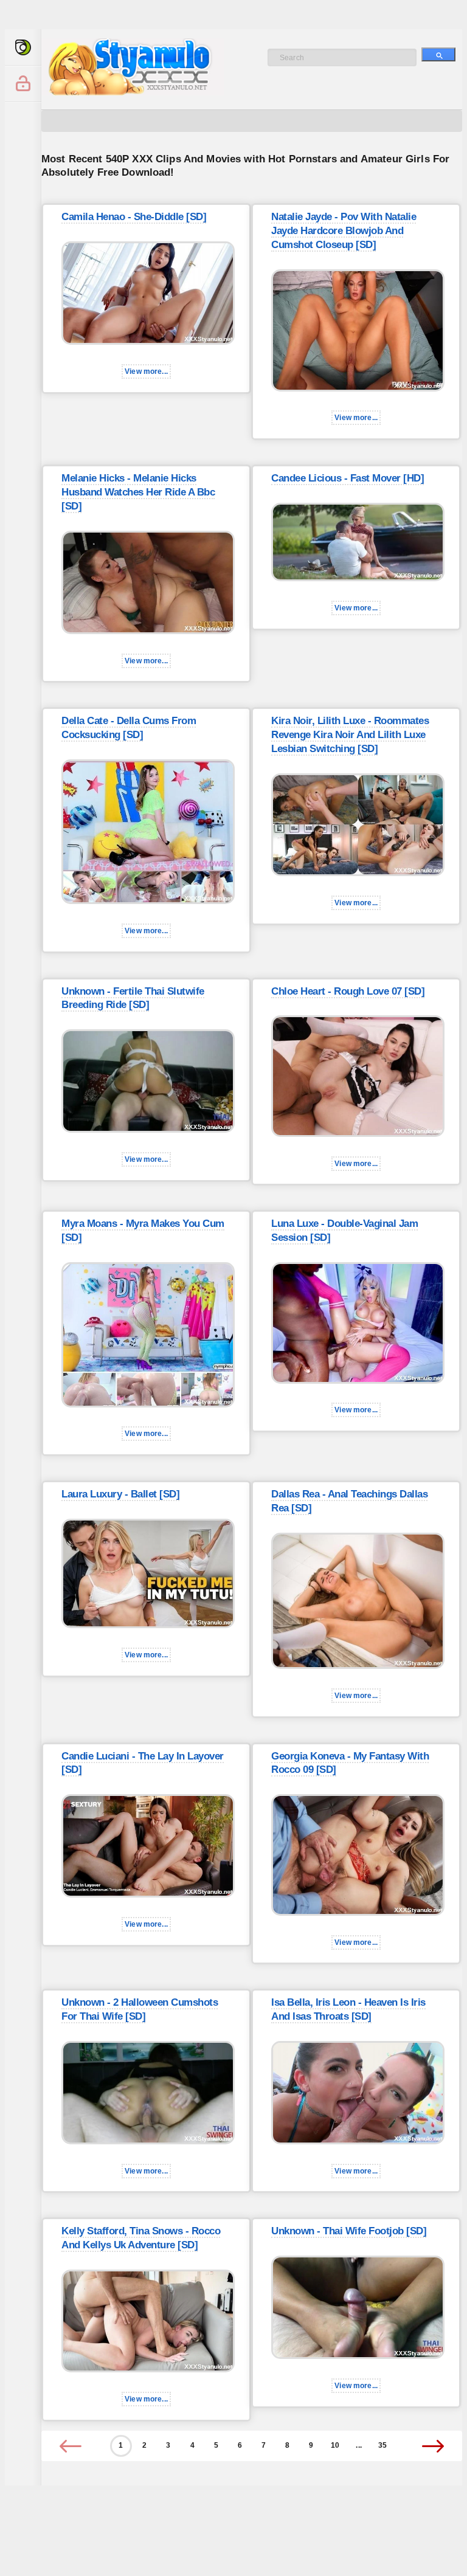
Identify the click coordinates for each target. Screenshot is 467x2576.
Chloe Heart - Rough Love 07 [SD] (348, 991)
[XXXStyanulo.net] (23, 47)
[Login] (23, 84)
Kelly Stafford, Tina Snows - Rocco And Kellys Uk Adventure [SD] (141, 2238)
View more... (146, 371)
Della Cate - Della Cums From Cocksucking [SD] (129, 728)
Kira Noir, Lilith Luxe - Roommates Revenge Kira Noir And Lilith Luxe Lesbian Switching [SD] (350, 735)
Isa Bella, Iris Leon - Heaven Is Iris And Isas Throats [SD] (348, 2009)
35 (382, 2445)
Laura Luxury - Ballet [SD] (120, 1494)
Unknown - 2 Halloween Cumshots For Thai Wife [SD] (140, 2009)
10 (335, 2445)
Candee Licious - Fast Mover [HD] (348, 478)
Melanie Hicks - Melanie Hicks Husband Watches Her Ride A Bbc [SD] (138, 492)
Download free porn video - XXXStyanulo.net (145, 67)
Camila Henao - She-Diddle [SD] (134, 217)
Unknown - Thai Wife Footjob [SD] (349, 2231)
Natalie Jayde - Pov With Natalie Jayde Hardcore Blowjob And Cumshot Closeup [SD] (344, 231)
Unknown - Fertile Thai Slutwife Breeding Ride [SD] (133, 998)
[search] (438, 54)
